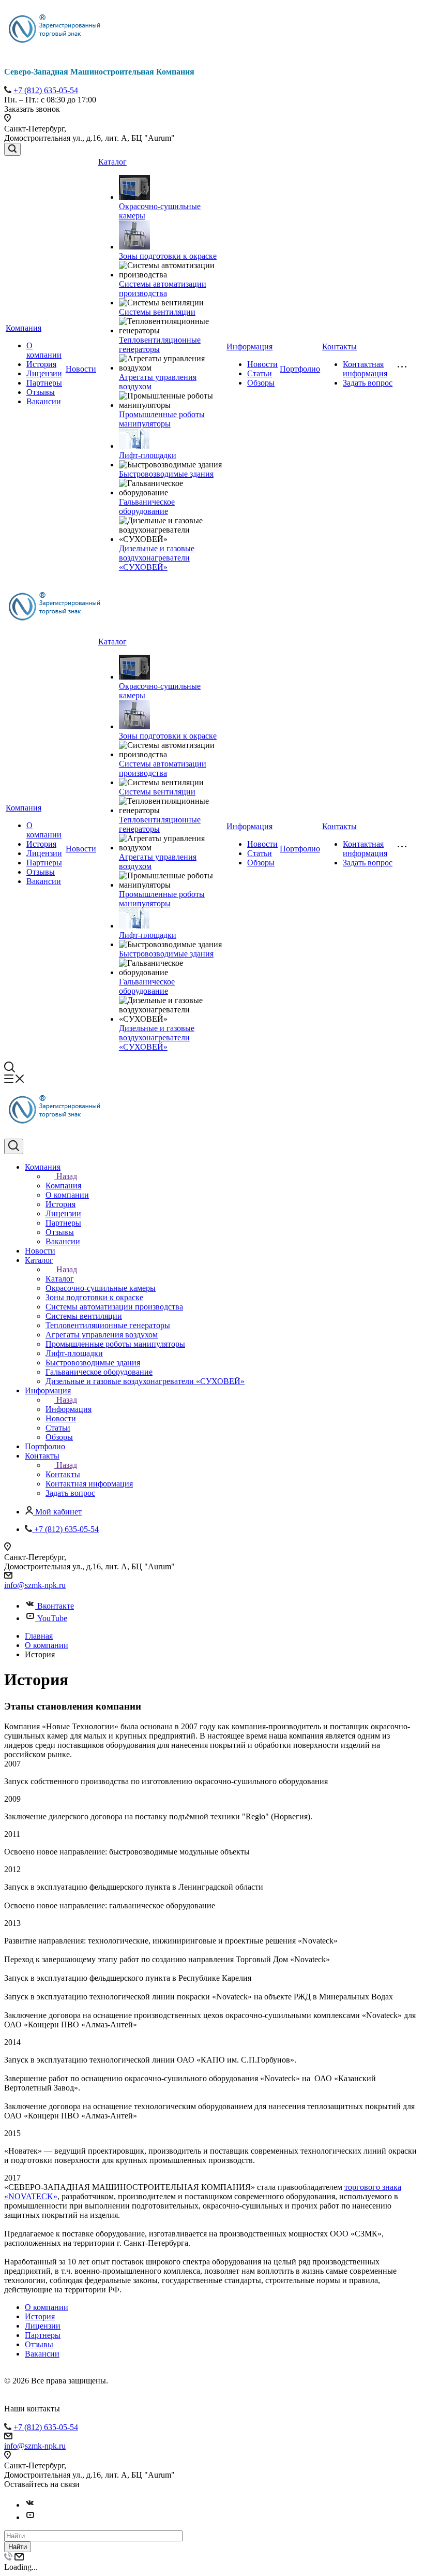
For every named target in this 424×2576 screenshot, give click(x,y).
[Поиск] (12, 149)
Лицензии (44, 373)
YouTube (52, 1618)
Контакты (339, 347)
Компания (24, 328)
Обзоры (261, 383)
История (41, 364)
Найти (18, 2547)
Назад (67, 1176)
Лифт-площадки (148, 455)
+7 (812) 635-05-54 (46, 90)
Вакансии (44, 401)
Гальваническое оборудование (147, 506)
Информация (249, 347)
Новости (81, 369)
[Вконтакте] (30, 2505)
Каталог (112, 162)
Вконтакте (56, 1606)
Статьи (260, 373)
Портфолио (300, 369)
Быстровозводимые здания (166, 474)
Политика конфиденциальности (50, 2400)
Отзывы (41, 392)
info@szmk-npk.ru (35, 1585)
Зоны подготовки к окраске (168, 256)
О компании (44, 350)
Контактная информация (365, 369)
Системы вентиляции (157, 312)
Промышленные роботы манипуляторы (162, 419)
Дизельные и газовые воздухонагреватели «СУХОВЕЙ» (157, 558)
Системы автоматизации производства (163, 289)
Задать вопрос (368, 383)
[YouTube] (30, 2517)
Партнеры (44, 383)
